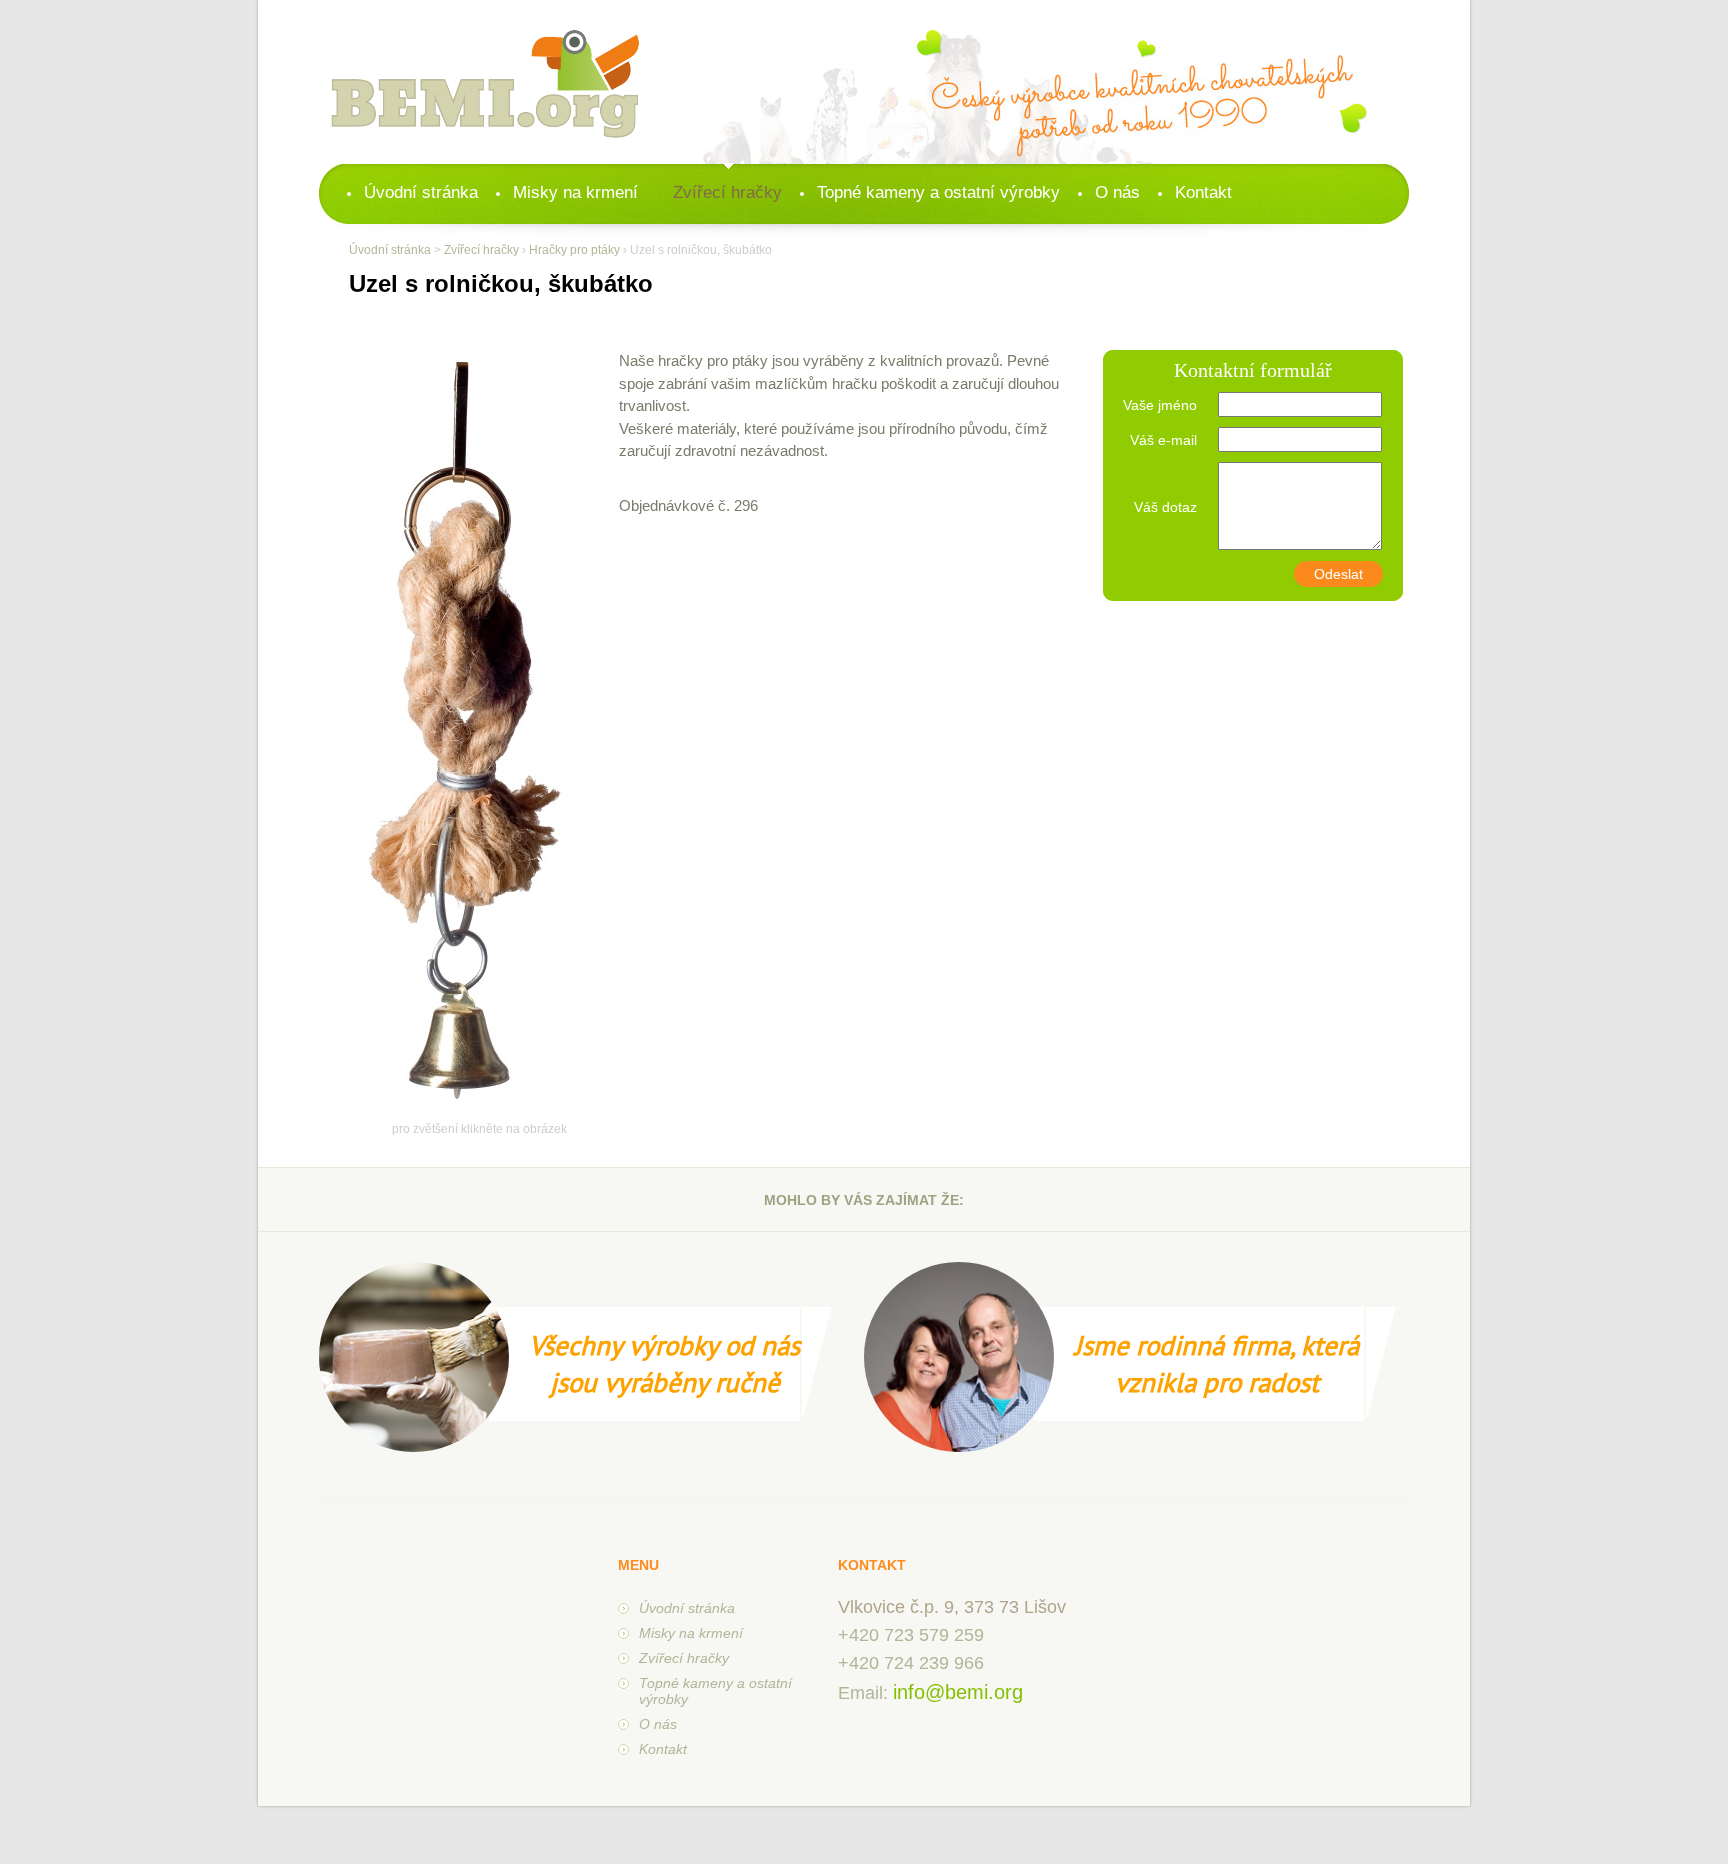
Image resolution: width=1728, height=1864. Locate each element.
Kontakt (1203, 192)
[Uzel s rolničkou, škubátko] (466, 1109)
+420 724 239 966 (911, 1663)
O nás (1117, 192)
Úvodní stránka (421, 192)
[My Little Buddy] (485, 86)
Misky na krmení (575, 192)
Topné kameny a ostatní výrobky (938, 192)
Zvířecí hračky (727, 192)
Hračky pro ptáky (574, 250)
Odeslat (1338, 574)
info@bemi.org (958, 1692)
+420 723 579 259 (911, 1635)
